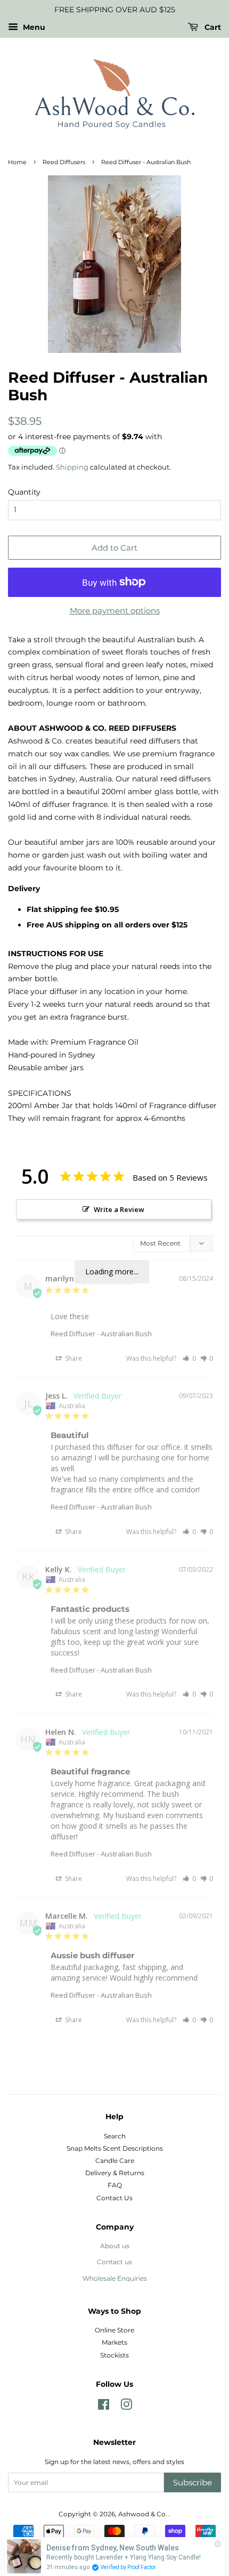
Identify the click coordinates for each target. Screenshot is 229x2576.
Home (17, 162)
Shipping (72, 467)
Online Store (114, 2330)
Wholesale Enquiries (115, 2278)
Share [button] (73, 1358)
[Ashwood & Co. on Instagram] (126, 2407)
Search (115, 2136)
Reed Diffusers (64, 162)
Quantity (24, 492)
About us (115, 2246)
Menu (33, 27)
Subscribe (193, 2482)
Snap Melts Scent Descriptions (115, 2148)
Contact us (114, 2262)
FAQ (115, 2185)
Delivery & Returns (115, 2173)
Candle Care (115, 2161)
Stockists (114, 2355)
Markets (114, 2342)
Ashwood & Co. (144, 2514)
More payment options (115, 611)
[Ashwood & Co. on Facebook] (104, 2407)
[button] (189, 1358)
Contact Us (114, 2198)
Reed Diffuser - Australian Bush (101, 1334)
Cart (212, 27)
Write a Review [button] (119, 1209)
